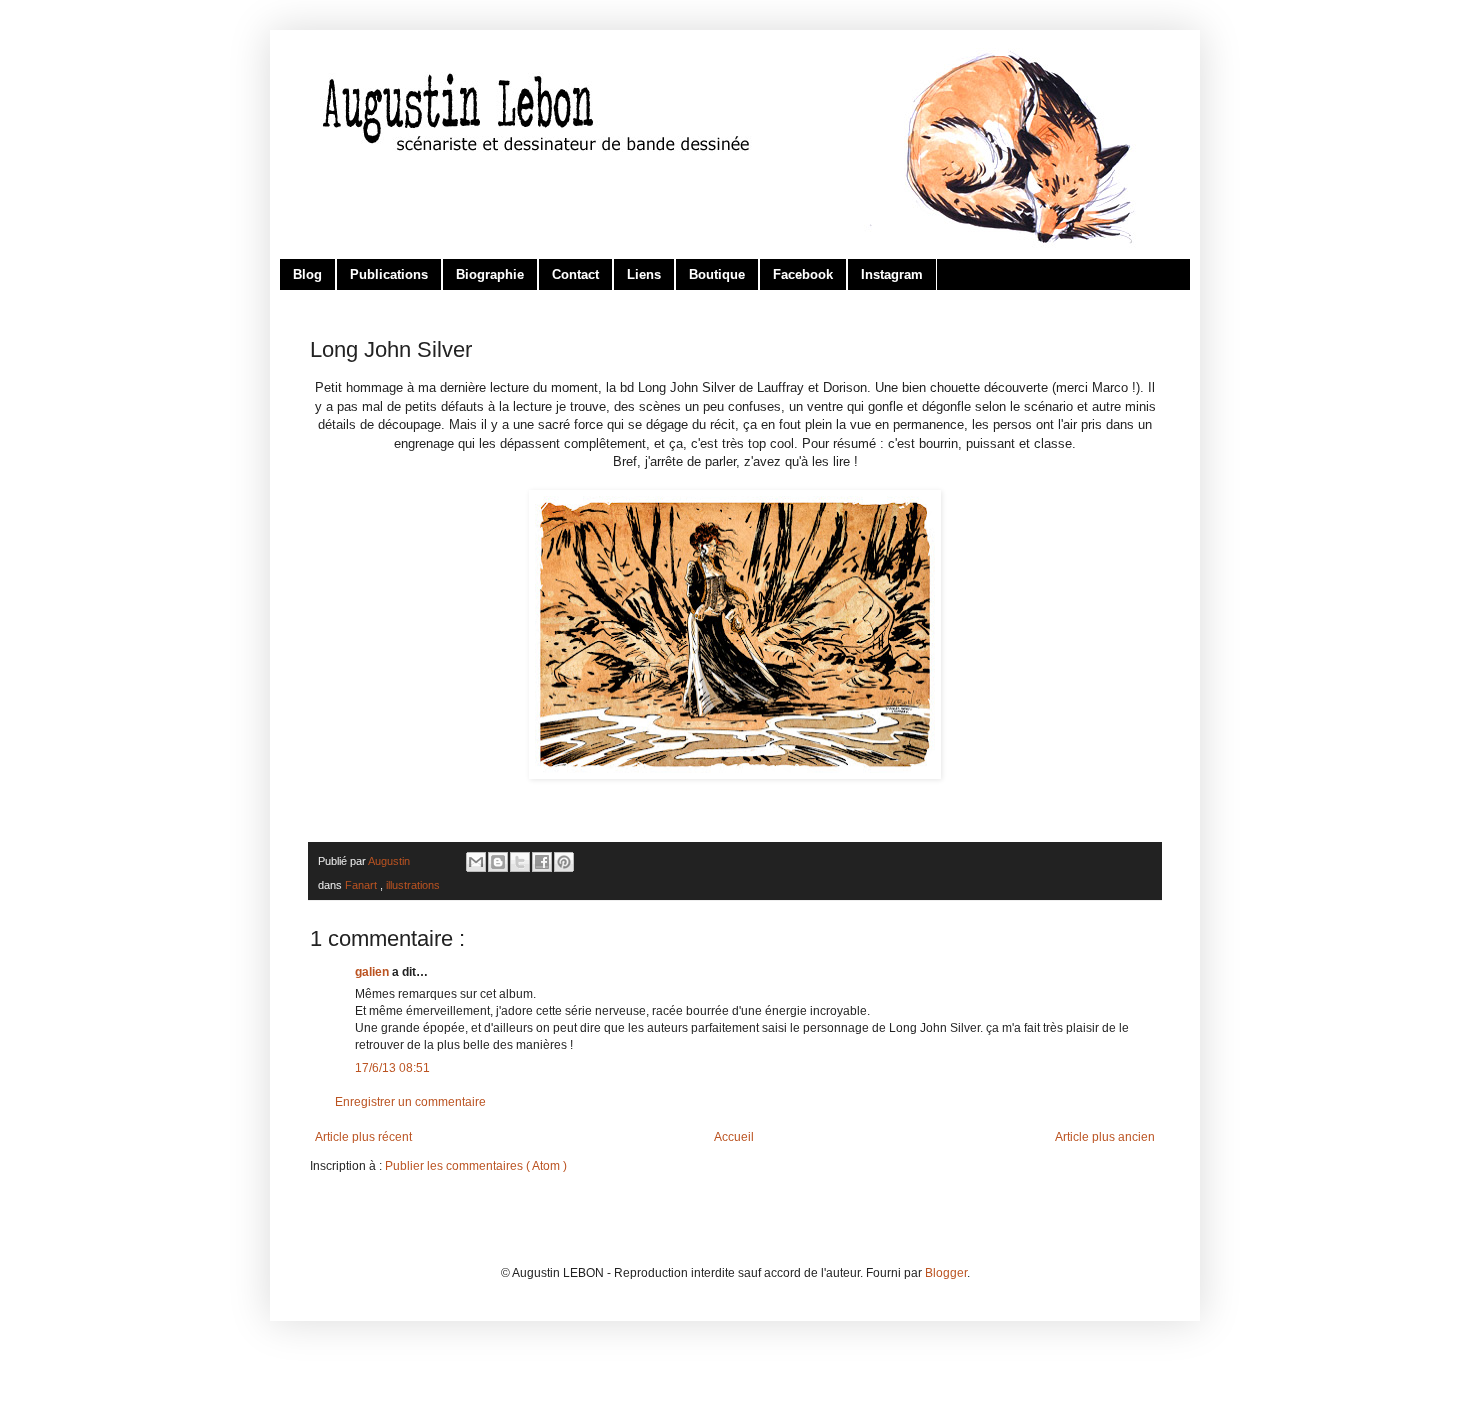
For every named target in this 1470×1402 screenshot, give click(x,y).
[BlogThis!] (498, 862)
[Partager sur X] (520, 862)
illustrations (413, 885)
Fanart (362, 885)
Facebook (803, 274)
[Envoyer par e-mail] (476, 862)
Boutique (717, 274)
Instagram (892, 274)
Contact (575, 274)
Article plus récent (363, 1137)
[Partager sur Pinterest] (564, 862)
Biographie (490, 274)
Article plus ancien (1105, 1137)
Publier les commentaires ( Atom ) (476, 1166)
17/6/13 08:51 (392, 1068)
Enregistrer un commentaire (410, 1102)
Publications (389, 274)
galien (373, 972)
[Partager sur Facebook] (542, 862)
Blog (307, 274)
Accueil (734, 1137)
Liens (644, 274)
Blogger (946, 1273)
